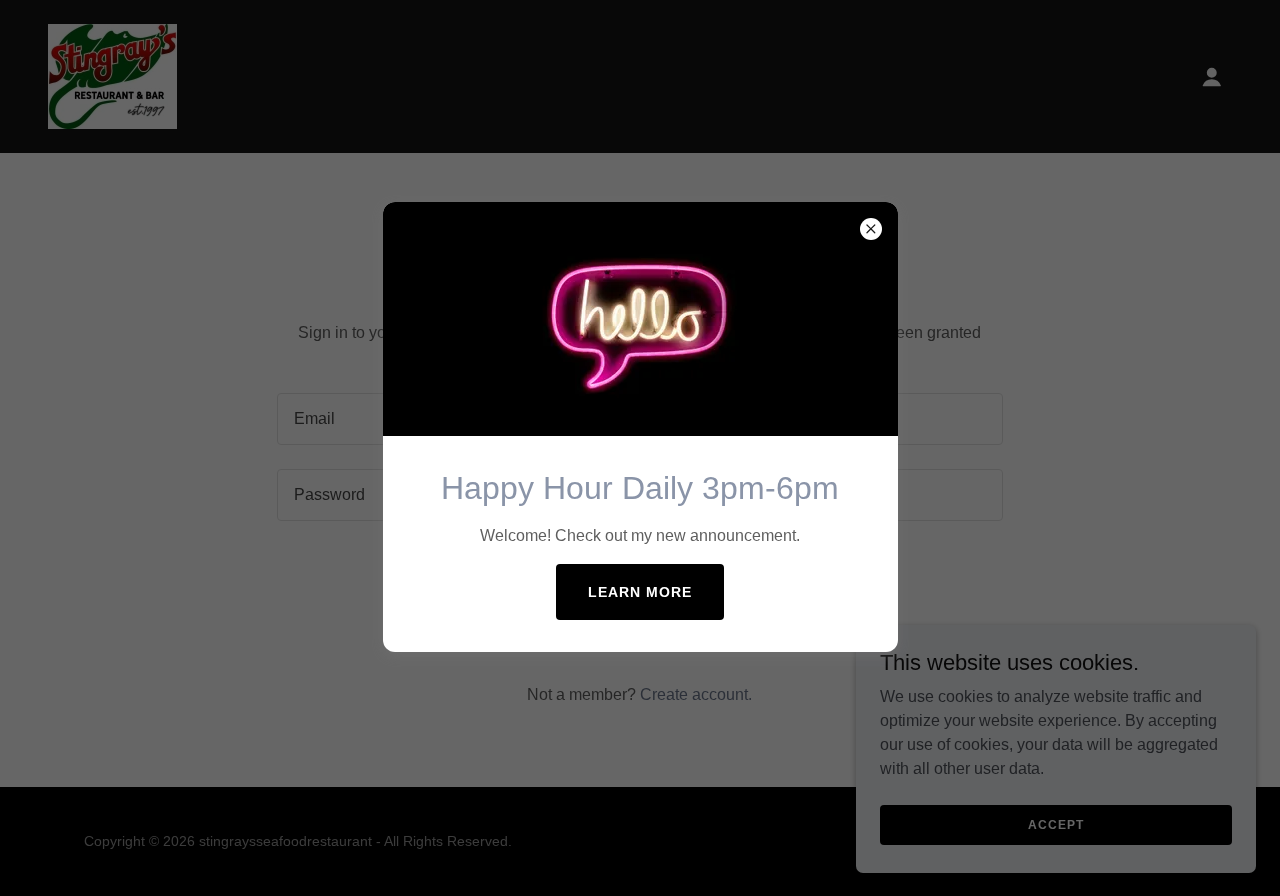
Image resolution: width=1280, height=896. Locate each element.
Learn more (640, 592)
